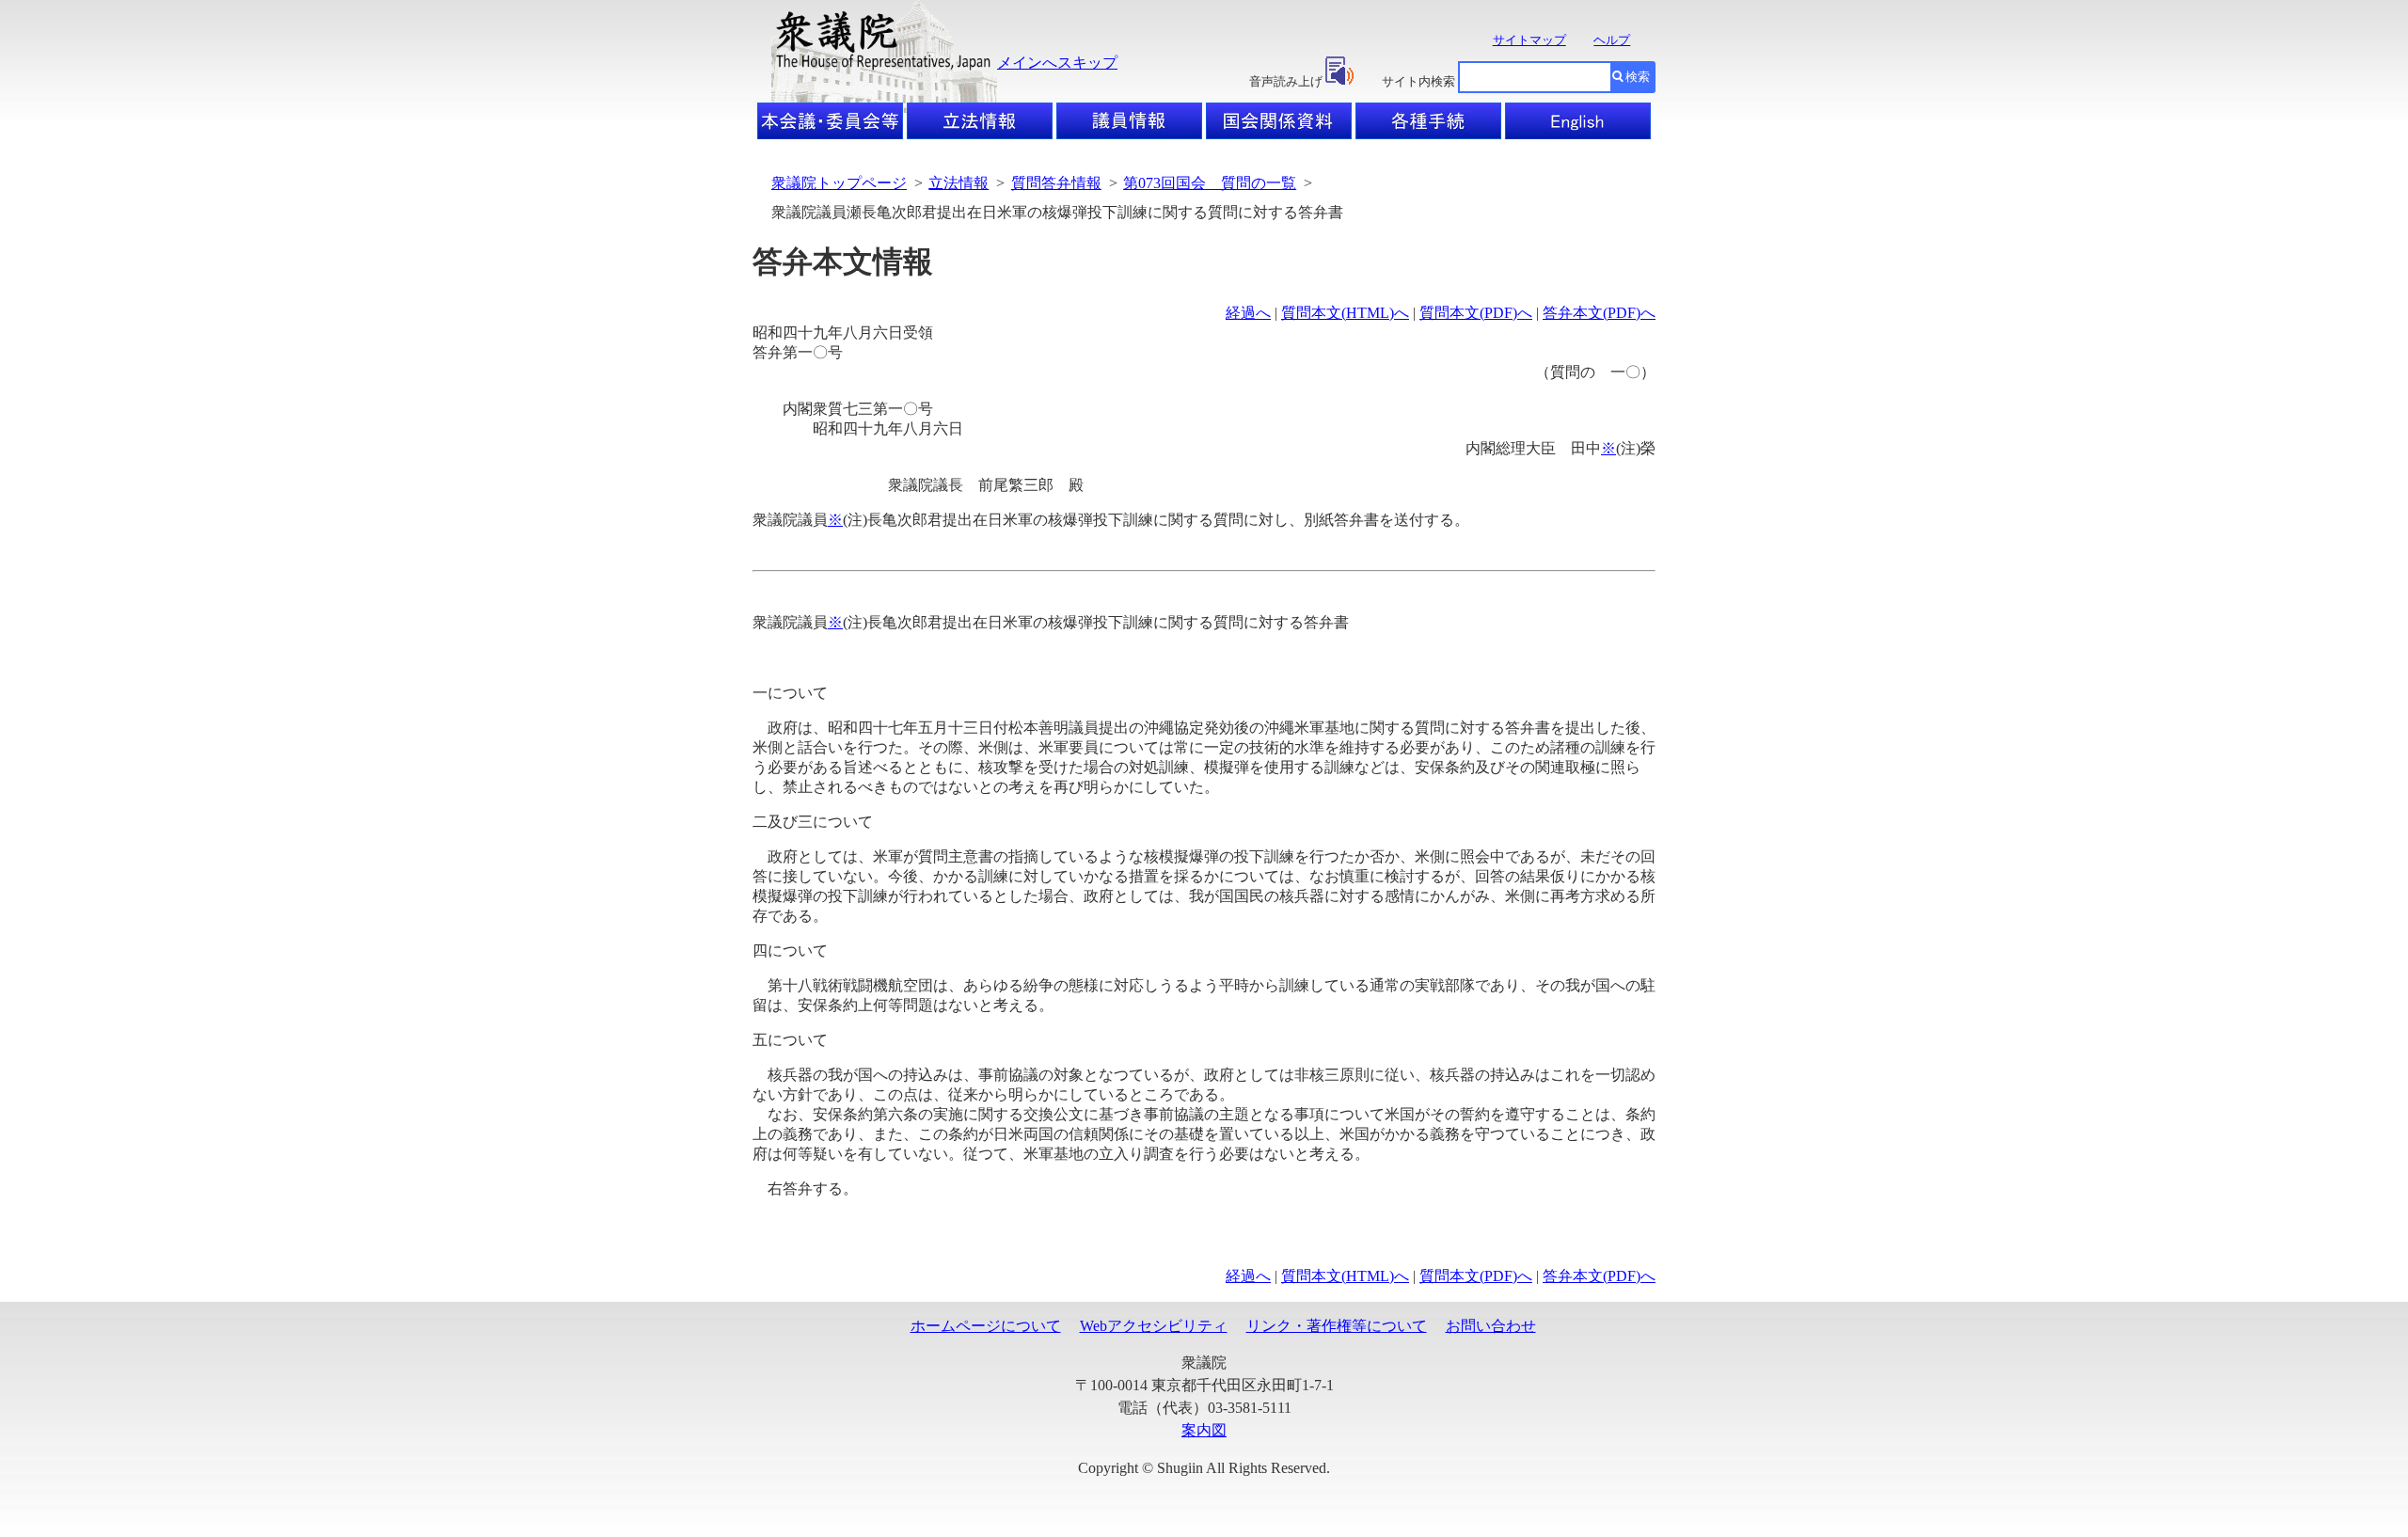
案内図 (1204, 1430)
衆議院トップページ (839, 183)
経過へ (1248, 313)
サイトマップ (1529, 40)
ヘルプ (1612, 40)
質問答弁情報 (1056, 183)
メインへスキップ (1057, 63)
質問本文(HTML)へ (1345, 313)
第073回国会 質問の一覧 (1210, 183)
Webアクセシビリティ (1154, 1326)
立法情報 (958, 183)
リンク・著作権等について (1337, 1326)
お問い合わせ (1491, 1326)
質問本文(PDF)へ (1476, 313)
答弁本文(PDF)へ (1599, 313)
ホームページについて (986, 1326)
